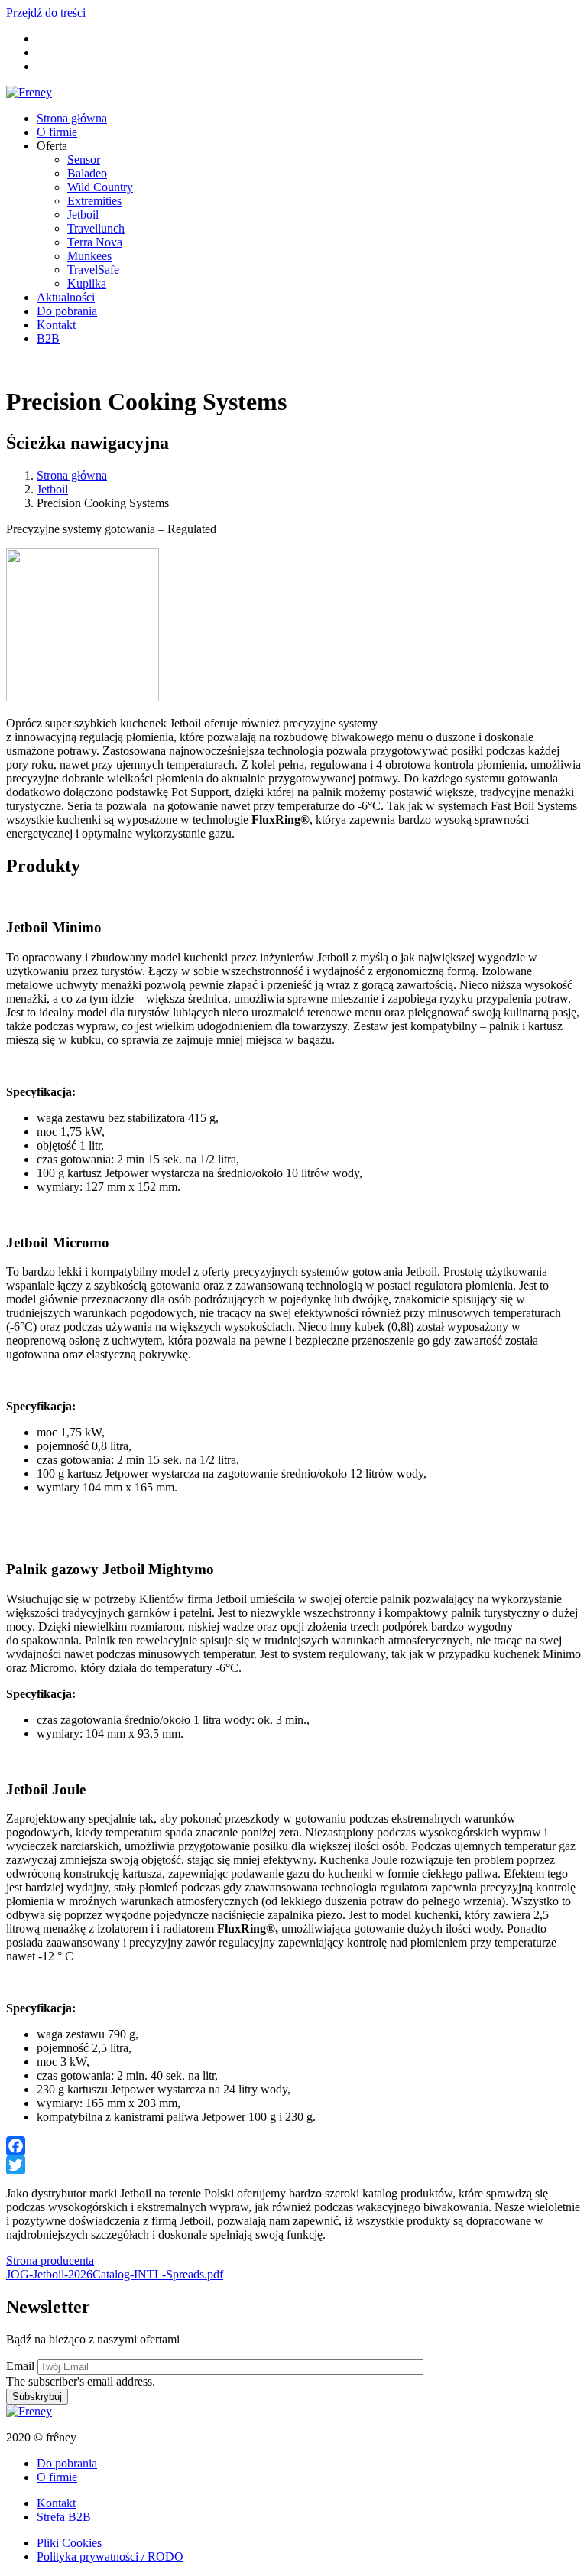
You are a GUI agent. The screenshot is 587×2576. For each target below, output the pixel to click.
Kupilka (87, 283)
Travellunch (96, 228)
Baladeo (87, 173)
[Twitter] (293, 2165)
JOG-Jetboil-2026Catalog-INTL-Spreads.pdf (115, 2274)
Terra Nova (95, 242)
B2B (48, 338)
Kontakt (56, 325)
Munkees (89, 256)
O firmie (57, 132)
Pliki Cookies (69, 2543)
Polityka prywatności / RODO (110, 2556)
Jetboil (83, 215)
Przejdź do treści (46, 13)
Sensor (84, 159)
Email (20, 2366)
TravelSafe (93, 270)
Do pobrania (67, 311)
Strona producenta (50, 2261)
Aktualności (66, 297)
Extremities (94, 201)
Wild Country (100, 187)
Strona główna (72, 118)
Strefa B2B (64, 2517)
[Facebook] (293, 2146)
